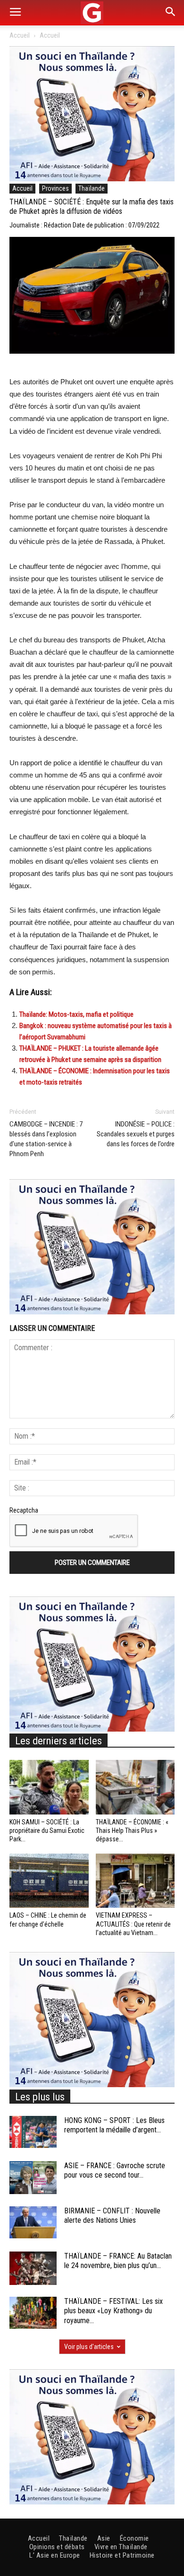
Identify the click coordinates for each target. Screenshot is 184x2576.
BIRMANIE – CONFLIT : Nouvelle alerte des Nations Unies (112, 2216)
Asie (104, 2538)
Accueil (20, 35)
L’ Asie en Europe (55, 2555)
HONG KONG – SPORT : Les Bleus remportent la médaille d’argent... (114, 2125)
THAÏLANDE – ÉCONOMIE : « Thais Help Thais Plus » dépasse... (132, 1831)
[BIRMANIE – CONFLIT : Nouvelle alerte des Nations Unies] (33, 2223)
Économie (134, 2538)
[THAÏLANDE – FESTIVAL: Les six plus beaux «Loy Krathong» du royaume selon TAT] (33, 2313)
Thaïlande (92, 188)
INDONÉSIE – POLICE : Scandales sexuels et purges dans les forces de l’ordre (136, 1134)
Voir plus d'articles (89, 2347)
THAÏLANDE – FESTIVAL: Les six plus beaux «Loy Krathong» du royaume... (113, 2311)
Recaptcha (24, 1510)
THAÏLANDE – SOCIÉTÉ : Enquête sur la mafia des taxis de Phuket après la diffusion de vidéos (92, 207)
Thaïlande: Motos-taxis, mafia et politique (76, 1014)
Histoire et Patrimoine (122, 2555)
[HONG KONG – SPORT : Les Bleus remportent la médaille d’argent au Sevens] (33, 2132)
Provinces (55, 188)
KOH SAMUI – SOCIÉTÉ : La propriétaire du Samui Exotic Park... (47, 1831)
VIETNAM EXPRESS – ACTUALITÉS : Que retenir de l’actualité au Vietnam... (133, 1924)
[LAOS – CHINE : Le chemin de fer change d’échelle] (49, 1881)
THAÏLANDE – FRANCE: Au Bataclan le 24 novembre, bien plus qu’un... (118, 2261)
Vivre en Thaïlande (121, 2547)
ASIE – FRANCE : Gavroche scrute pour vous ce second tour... (115, 2171)
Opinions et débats (57, 2547)
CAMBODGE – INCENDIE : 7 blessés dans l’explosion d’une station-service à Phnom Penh (46, 1139)
